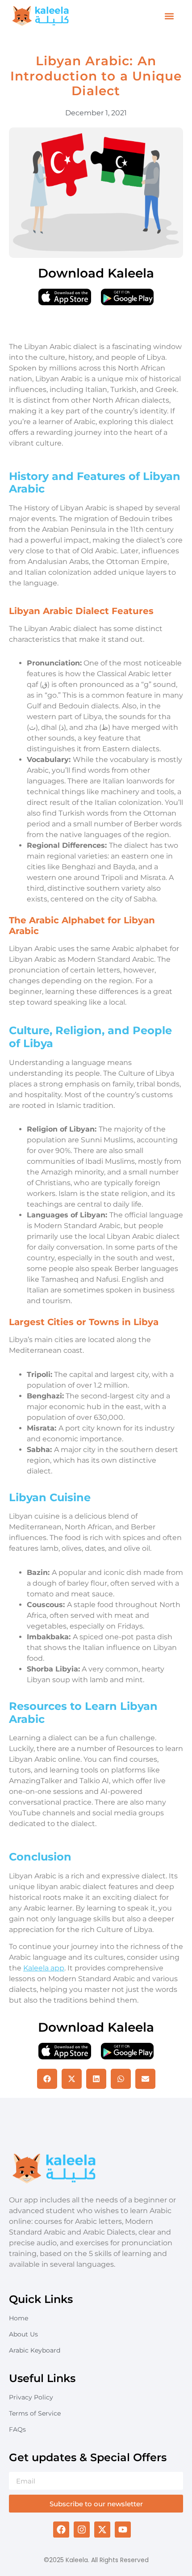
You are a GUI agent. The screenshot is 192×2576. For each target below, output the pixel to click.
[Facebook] (61, 2530)
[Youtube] (123, 2530)
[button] (169, 16)
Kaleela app (44, 1968)
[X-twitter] (102, 2530)
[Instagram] (82, 2530)
